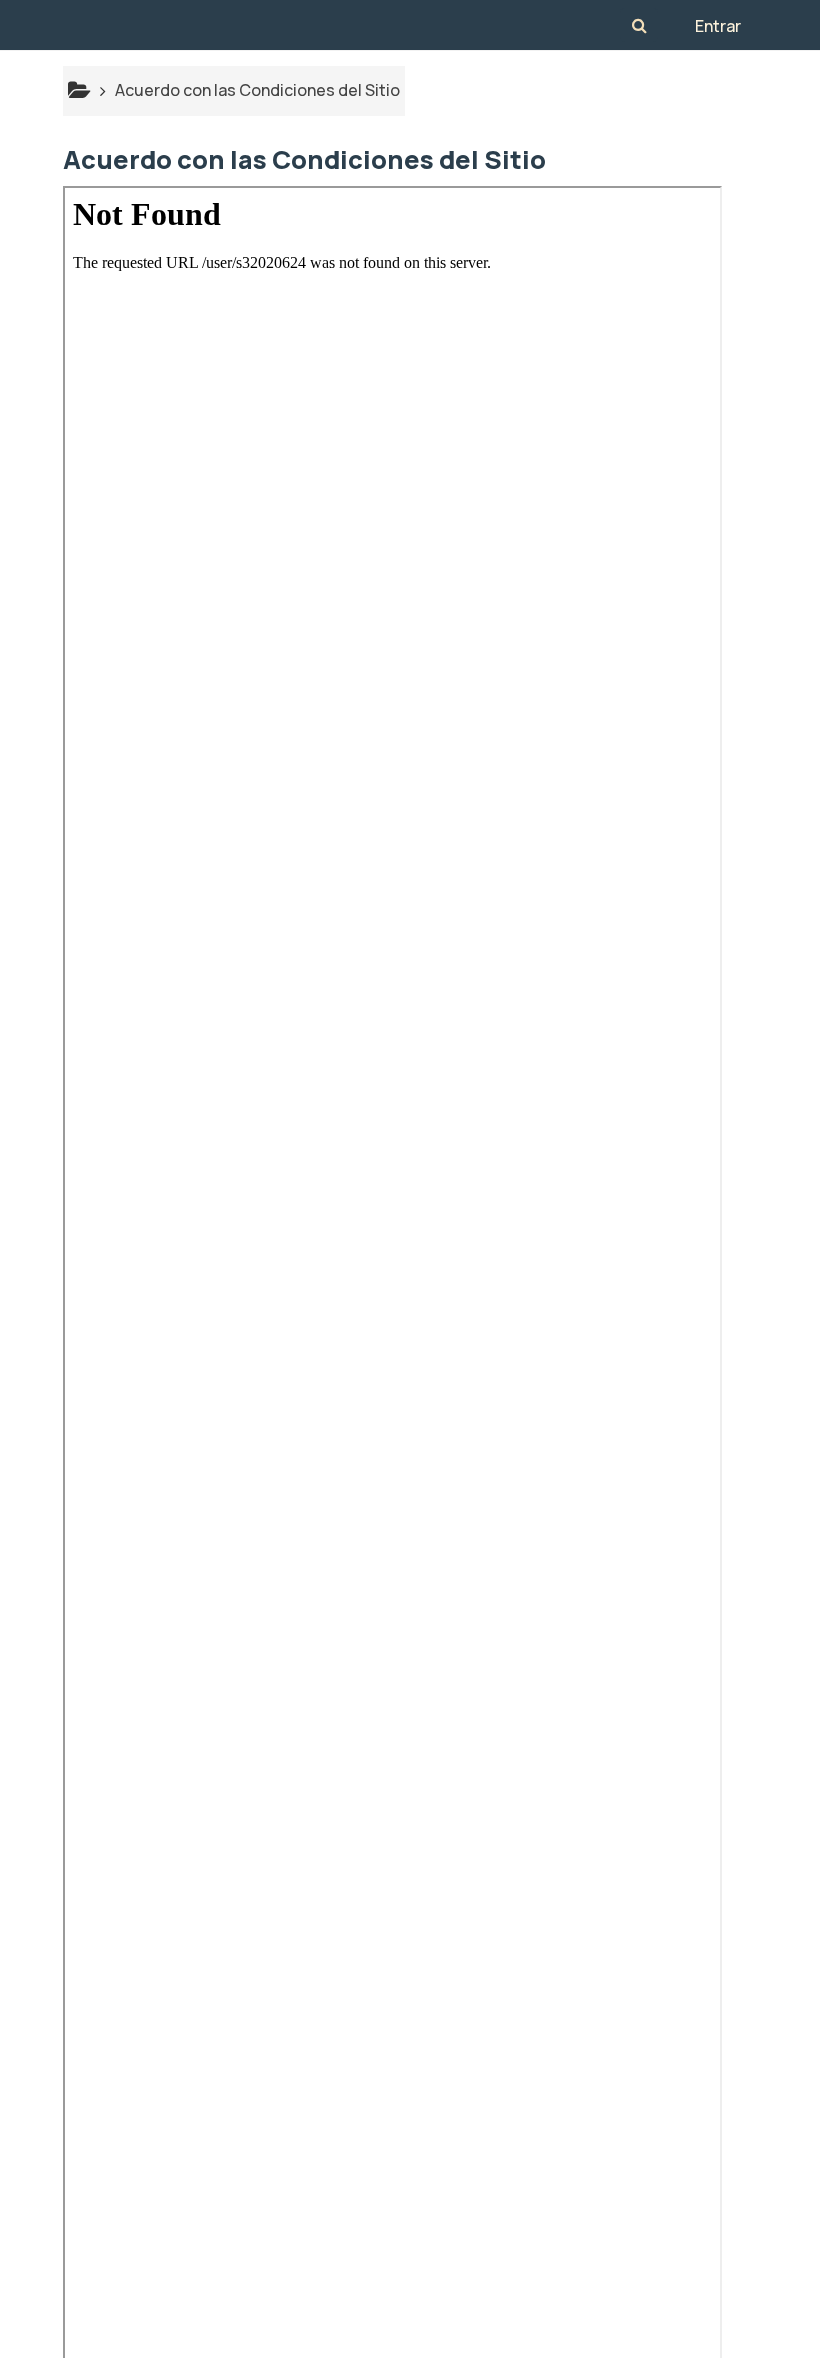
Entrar (718, 26)
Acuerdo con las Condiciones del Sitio (257, 90)
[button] (639, 25)
